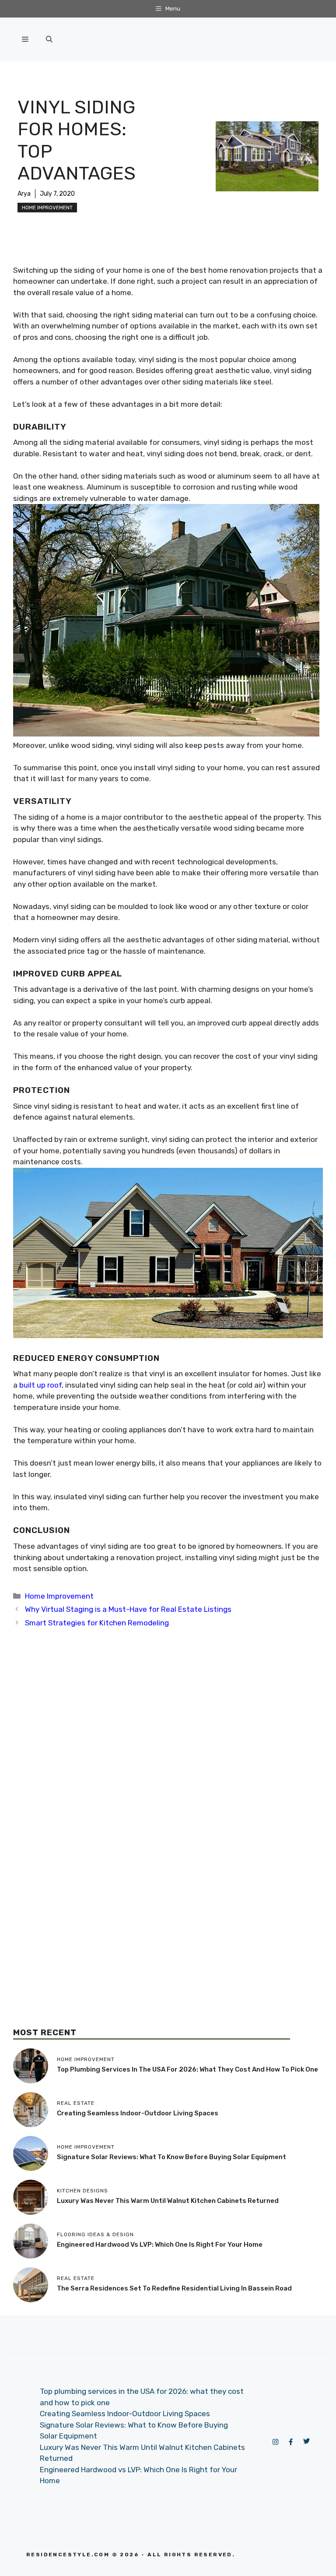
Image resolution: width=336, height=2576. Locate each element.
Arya (24, 194)
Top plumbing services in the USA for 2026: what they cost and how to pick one (187, 2069)
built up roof (40, 1385)
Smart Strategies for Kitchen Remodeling (97, 1623)
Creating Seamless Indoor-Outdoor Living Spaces (138, 2113)
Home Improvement (47, 208)
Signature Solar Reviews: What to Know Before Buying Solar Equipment (171, 2157)
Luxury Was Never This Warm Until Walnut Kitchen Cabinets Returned (168, 2201)
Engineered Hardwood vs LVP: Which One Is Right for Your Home (160, 2245)
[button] (49, 39)
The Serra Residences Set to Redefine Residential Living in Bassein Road (174, 2288)
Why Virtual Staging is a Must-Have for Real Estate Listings (128, 1609)
